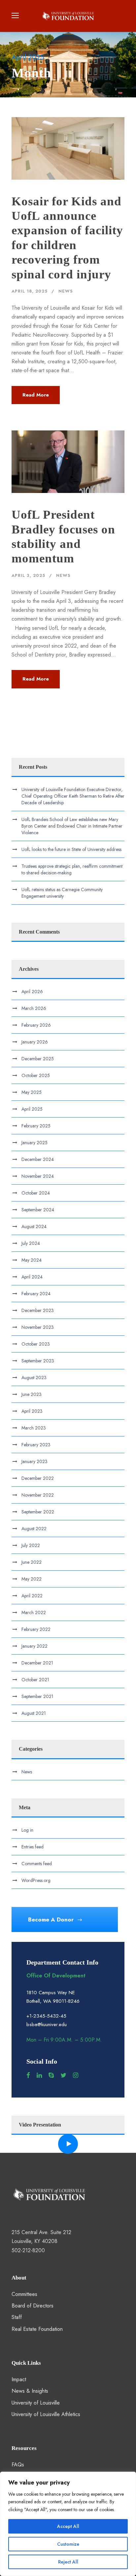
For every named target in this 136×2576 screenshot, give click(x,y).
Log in (27, 1830)
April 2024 (32, 1277)
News (66, 291)
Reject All (68, 2562)
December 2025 (38, 1059)
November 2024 (38, 1176)
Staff (17, 2317)
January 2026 (35, 1042)
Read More (36, 395)
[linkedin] (39, 2075)
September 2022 (38, 1512)
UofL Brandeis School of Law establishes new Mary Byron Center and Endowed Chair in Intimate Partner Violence (72, 826)
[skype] (51, 2075)
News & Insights (30, 2391)
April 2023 (32, 1411)
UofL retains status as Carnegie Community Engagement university (62, 893)
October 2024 (36, 1193)
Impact (19, 2379)
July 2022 (31, 1545)
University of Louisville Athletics (46, 2414)
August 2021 (34, 1713)
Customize (68, 2544)
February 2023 (36, 1445)
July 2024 (31, 1243)
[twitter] (63, 2075)
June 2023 (32, 1394)
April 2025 (32, 1109)
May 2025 (32, 1092)
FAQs (18, 2465)
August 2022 (34, 1529)
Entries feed (33, 1847)
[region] (68, 2524)
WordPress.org (36, 1880)
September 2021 (37, 1696)
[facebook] (28, 2075)
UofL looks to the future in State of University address (71, 849)
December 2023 (38, 1310)
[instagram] (76, 2075)
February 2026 (36, 1025)
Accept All (68, 2526)
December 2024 (38, 1159)
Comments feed (37, 1864)
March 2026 (34, 1008)
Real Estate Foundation (37, 2329)
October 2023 (36, 1344)
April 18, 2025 (30, 291)
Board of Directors (33, 2306)
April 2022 (32, 1596)
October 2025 (36, 1075)
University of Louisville (36, 2403)
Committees (24, 2294)
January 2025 (34, 1143)
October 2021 (35, 1680)
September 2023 (38, 1361)
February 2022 (36, 1629)
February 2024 (36, 1294)
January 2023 (34, 1461)
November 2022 (38, 1495)
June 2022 (32, 1562)
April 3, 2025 (28, 575)
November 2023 (38, 1327)
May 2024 (32, 1260)
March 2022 (34, 1612)
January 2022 (34, 1646)
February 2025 (36, 1126)
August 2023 (34, 1378)
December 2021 (37, 1663)
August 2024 (34, 1226)
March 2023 (34, 1428)
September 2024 (38, 1210)
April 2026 (32, 992)
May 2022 (32, 1579)
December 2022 (38, 1478)
